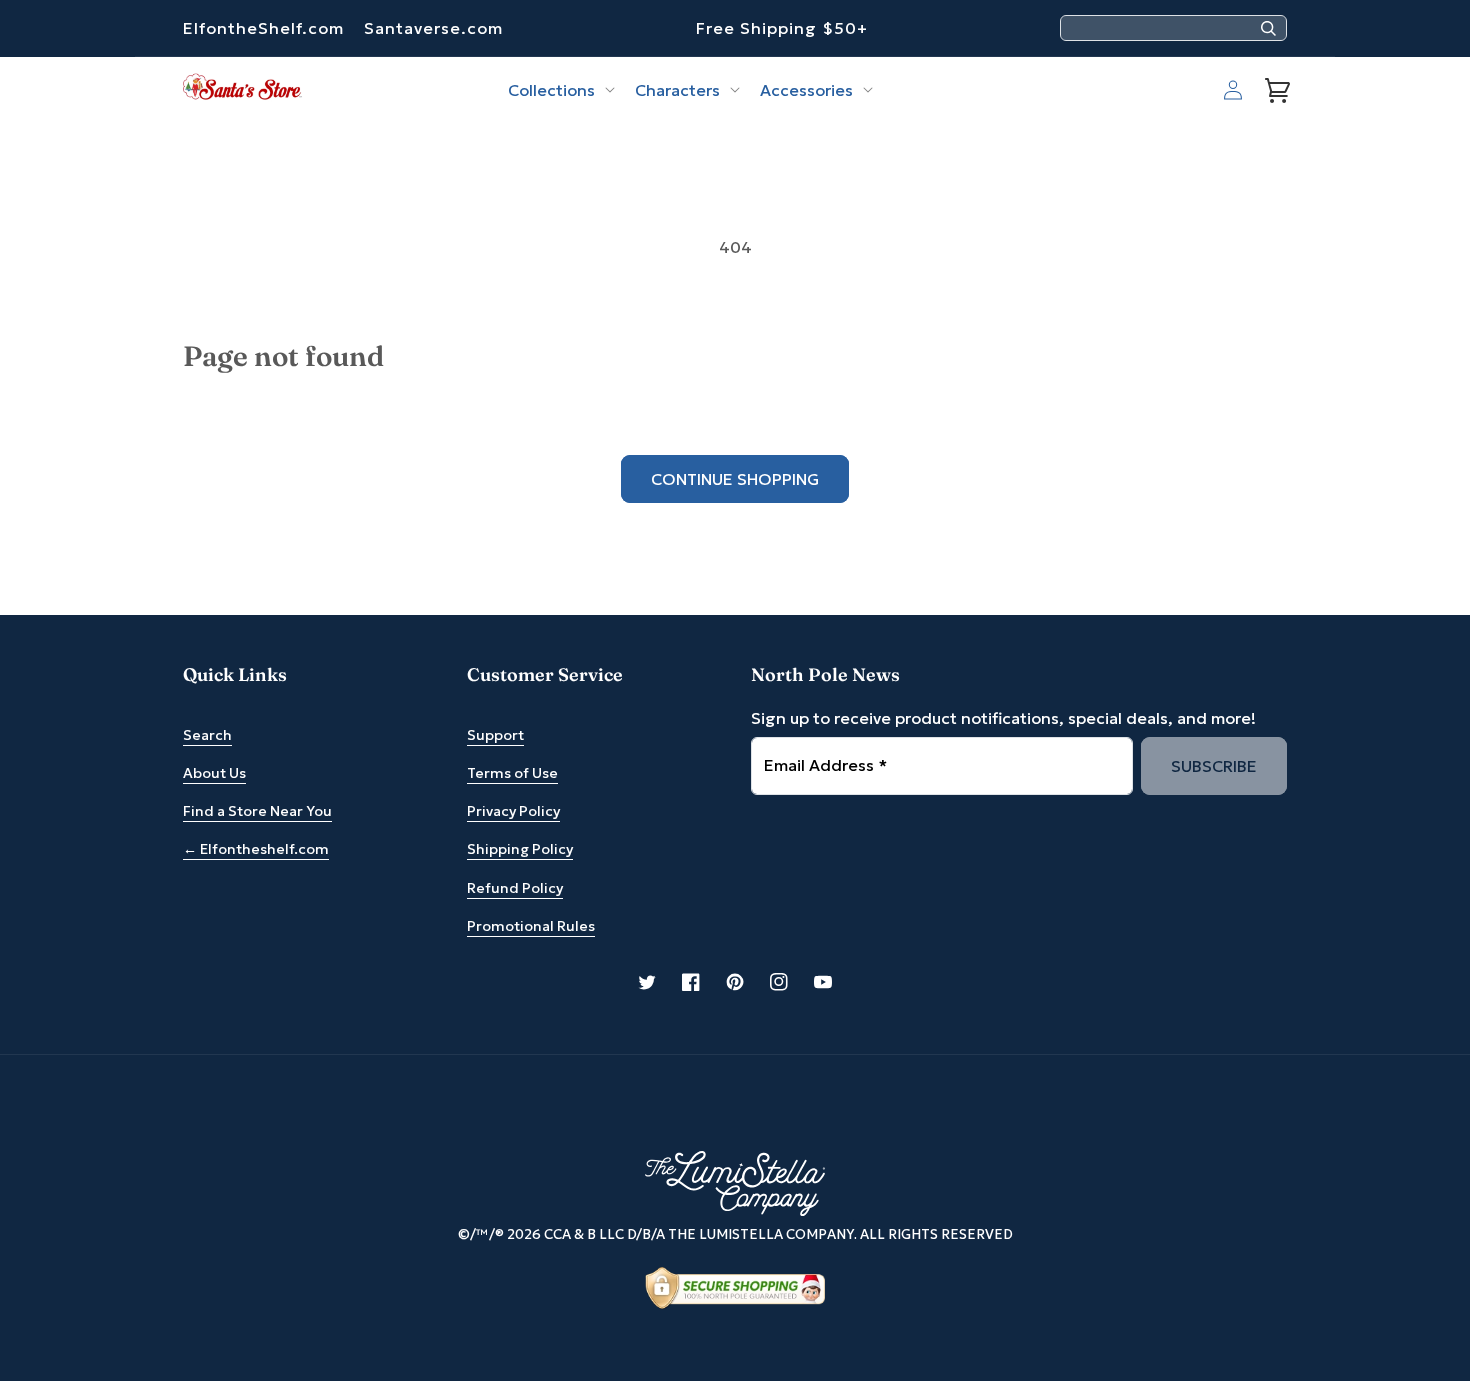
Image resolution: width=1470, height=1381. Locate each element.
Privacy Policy (513, 811)
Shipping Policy (520, 849)
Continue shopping (735, 479)
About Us (214, 773)
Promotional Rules (531, 926)
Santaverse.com (433, 28)
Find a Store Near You (257, 811)
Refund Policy (515, 888)
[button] (559, 90)
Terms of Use (512, 773)
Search (207, 735)
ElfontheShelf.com (263, 28)
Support (495, 735)
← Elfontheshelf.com (256, 849)
